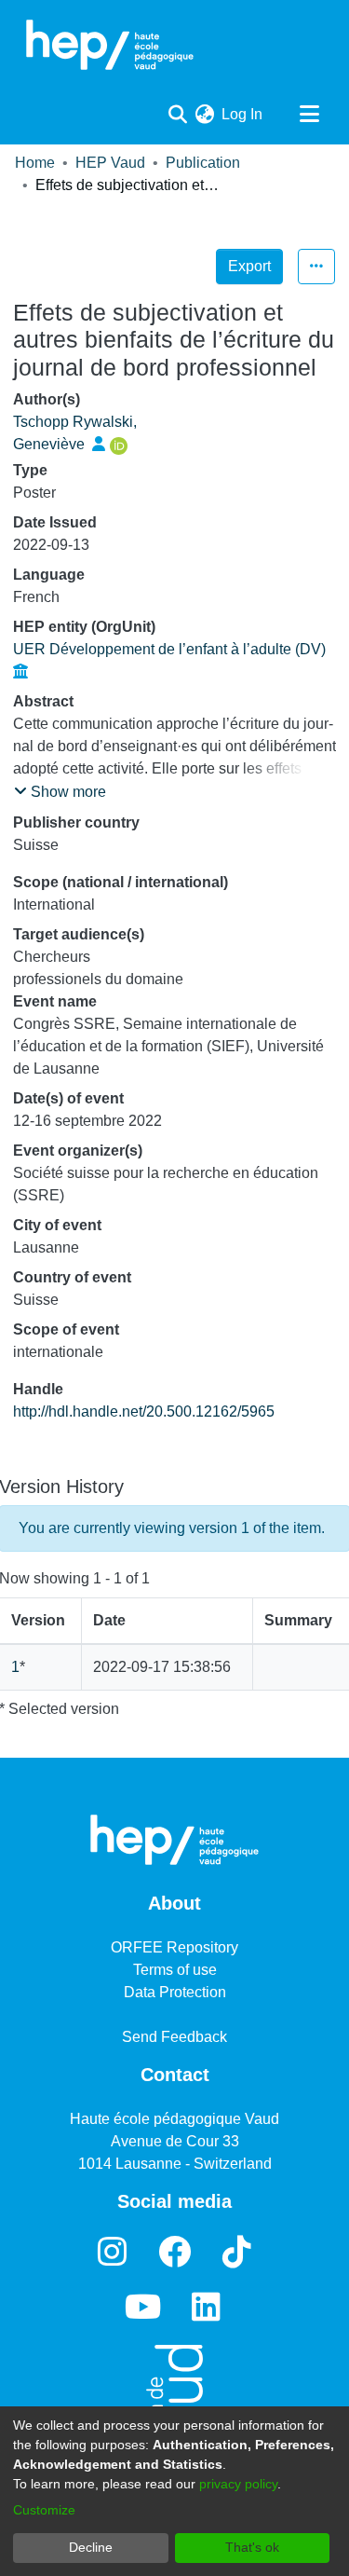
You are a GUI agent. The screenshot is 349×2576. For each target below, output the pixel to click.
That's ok (252, 2547)
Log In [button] (243, 114)
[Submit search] (177, 115)
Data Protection (175, 1992)
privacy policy (238, 2484)
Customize (44, 2510)
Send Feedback (174, 2037)
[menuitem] (204, 115)
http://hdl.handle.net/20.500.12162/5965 (144, 1411)
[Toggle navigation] (309, 115)
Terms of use (175, 1970)
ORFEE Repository (174, 1947)
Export (249, 266)
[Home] (110, 45)
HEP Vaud (110, 163)
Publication (203, 163)
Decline (91, 2547)
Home (35, 163)
